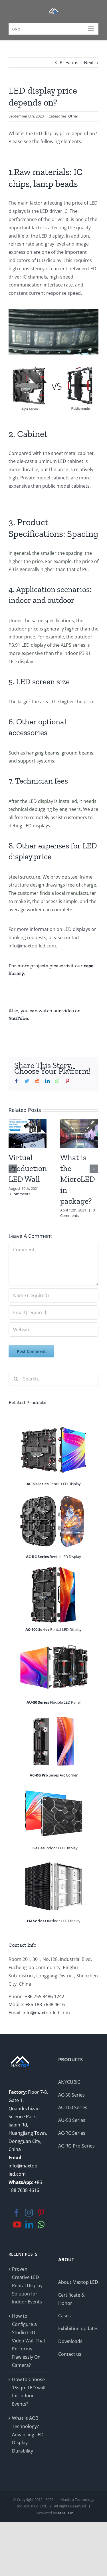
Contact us (70, 2354)
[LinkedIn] (29, 2225)
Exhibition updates (78, 2328)
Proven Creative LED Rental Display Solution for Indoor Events (27, 2285)
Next (89, 63)
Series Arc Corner (54, 1775)
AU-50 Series (72, 2120)
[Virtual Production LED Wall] (28, 1133)
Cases (64, 2316)
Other (73, 116)
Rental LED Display (54, 1484)
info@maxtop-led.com (46, 2013)
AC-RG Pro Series (76, 2146)
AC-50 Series (71, 2095)
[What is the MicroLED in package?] (79, 1133)
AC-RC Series (72, 2133)
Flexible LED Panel (53, 1702)
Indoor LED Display (53, 1848)
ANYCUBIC (69, 2082)
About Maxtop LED (78, 2282)
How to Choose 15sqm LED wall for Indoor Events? (29, 2392)
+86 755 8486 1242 (45, 1996)
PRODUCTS (70, 2060)
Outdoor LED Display (54, 1921)
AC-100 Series (73, 2107)
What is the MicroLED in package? (78, 1179)
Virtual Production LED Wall (28, 1168)
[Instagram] (29, 2213)
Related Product (26, 1402)
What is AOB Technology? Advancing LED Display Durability (28, 2434)
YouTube (18, 1018)
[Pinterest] (41, 2213)
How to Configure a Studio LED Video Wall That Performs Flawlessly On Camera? (29, 2341)
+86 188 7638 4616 (45, 2004)
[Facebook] (17, 2213)
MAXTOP (65, 2513)
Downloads (70, 2341)
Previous (69, 63)
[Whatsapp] (41, 2225)
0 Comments (19, 1194)
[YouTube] (17, 2225)
